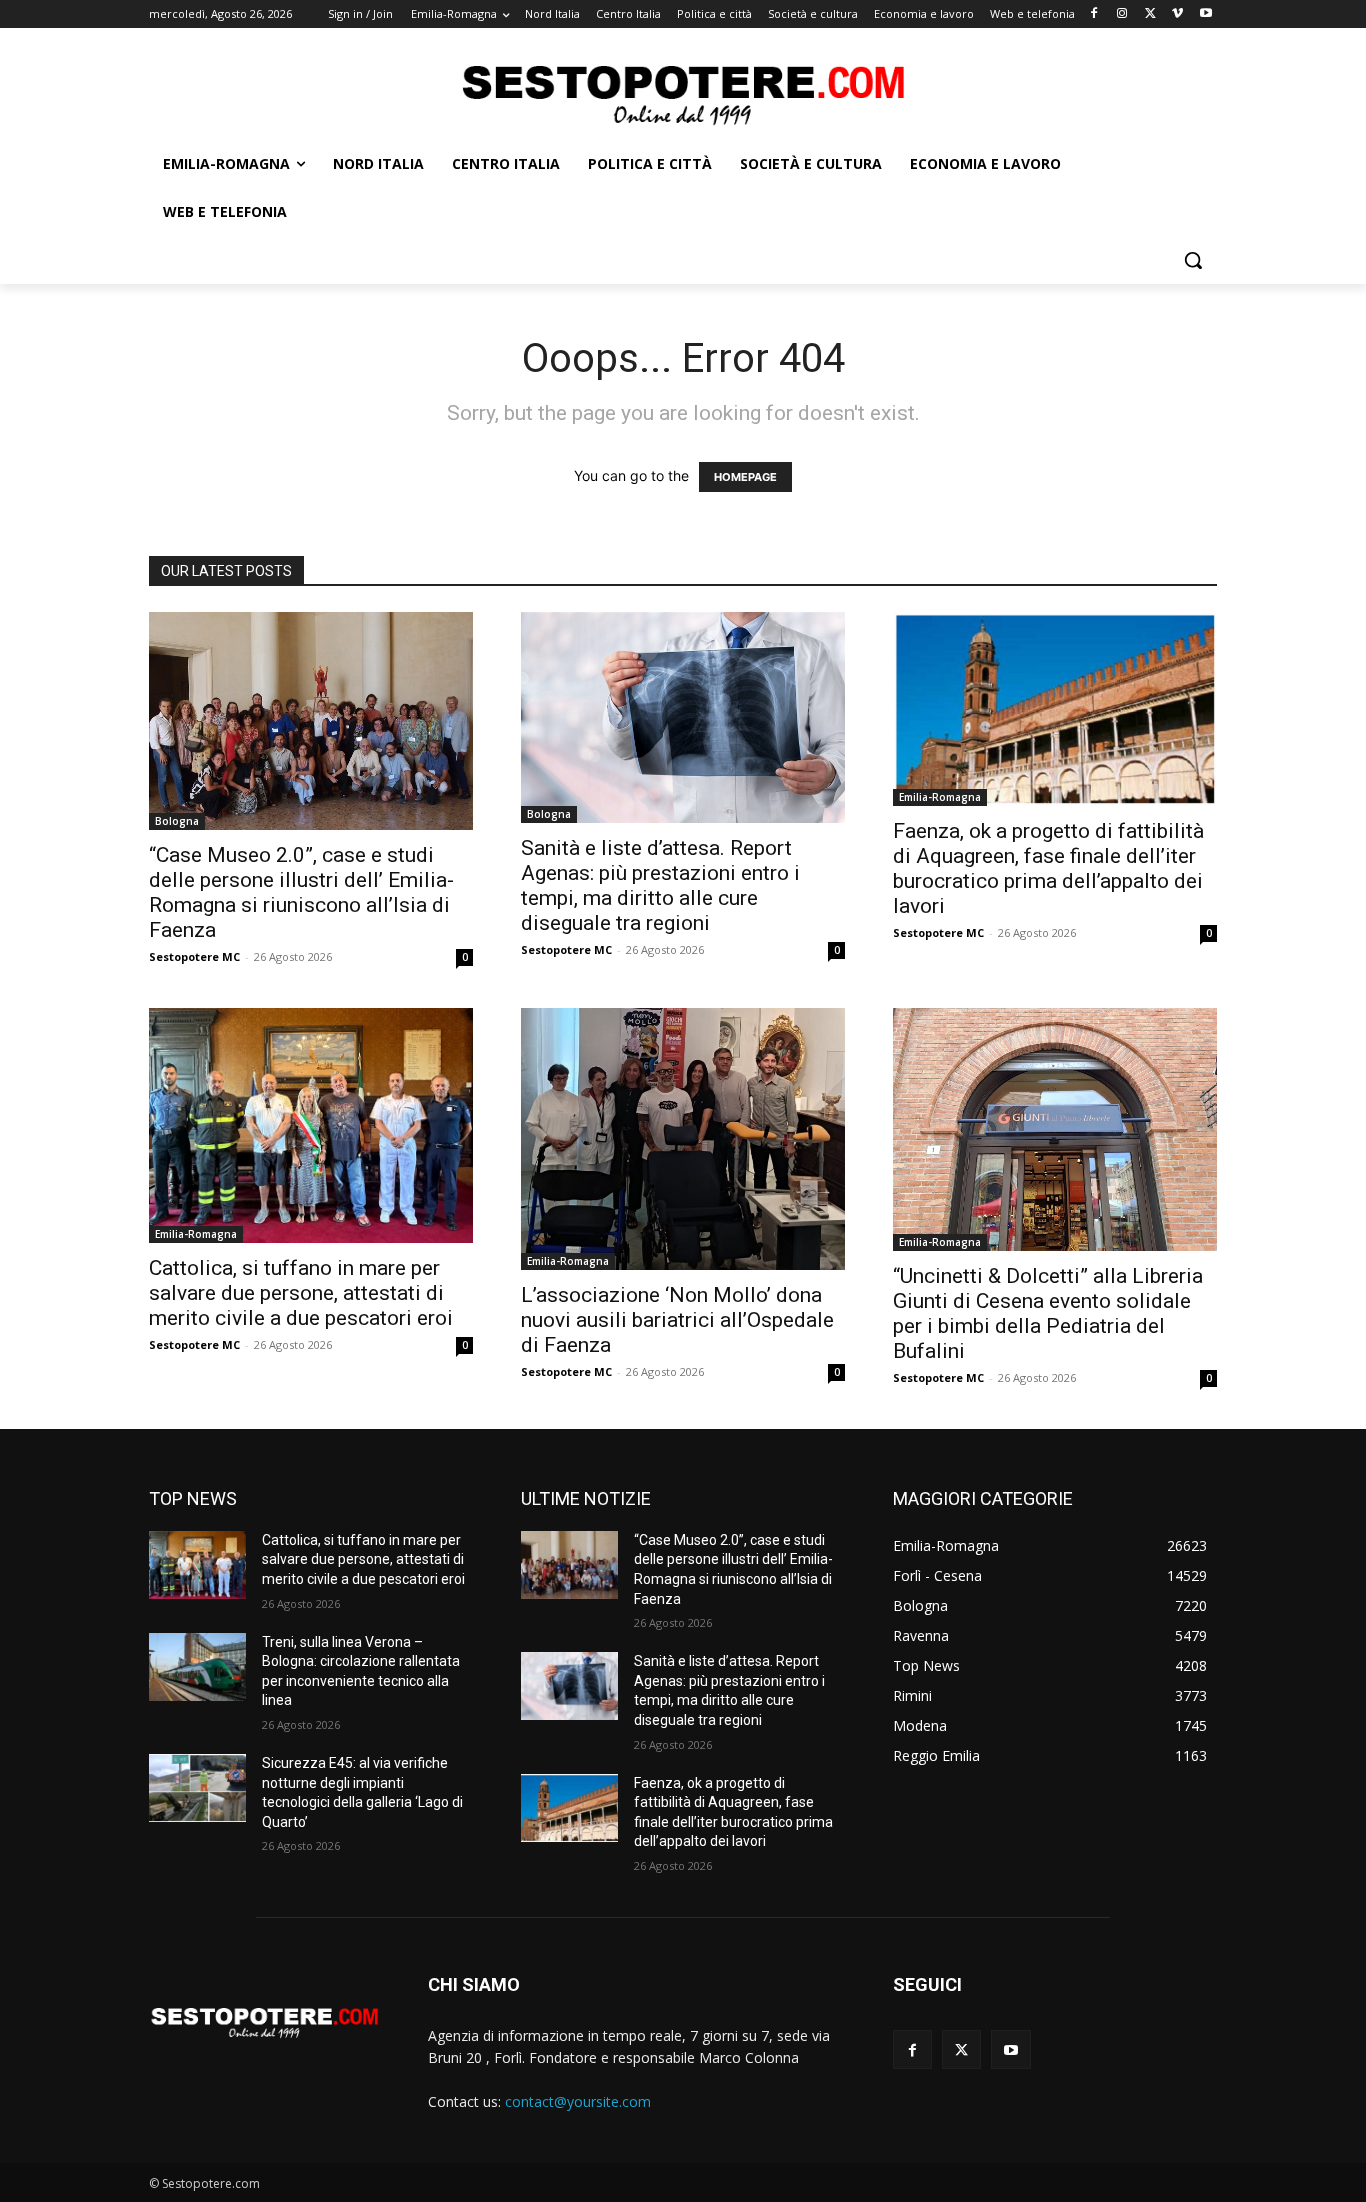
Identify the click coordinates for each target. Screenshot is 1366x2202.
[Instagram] (1122, 14)
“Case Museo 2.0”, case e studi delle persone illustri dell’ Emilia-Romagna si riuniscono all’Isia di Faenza (301, 892)
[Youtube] (1205, 14)
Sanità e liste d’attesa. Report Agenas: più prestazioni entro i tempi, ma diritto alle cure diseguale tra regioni (660, 885)
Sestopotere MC (194, 956)
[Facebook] (1094, 14)
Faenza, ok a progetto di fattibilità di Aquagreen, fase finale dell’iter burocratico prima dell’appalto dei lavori (1048, 868)
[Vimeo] (1177, 14)
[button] (1193, 260)
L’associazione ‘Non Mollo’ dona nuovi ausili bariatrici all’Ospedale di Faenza (677, 1320)
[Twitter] (1150, 14)
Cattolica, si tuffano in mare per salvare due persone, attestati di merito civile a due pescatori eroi (301, 1293)
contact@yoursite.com (578, 2101)
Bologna (177, 821)
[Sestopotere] (683, 93)
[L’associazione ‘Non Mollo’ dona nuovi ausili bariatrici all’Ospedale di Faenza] (683, 1139)
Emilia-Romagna (940, 797)
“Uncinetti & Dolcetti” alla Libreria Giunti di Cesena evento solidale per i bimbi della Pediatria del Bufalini (1048, 1313)
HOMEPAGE (745, 477)
